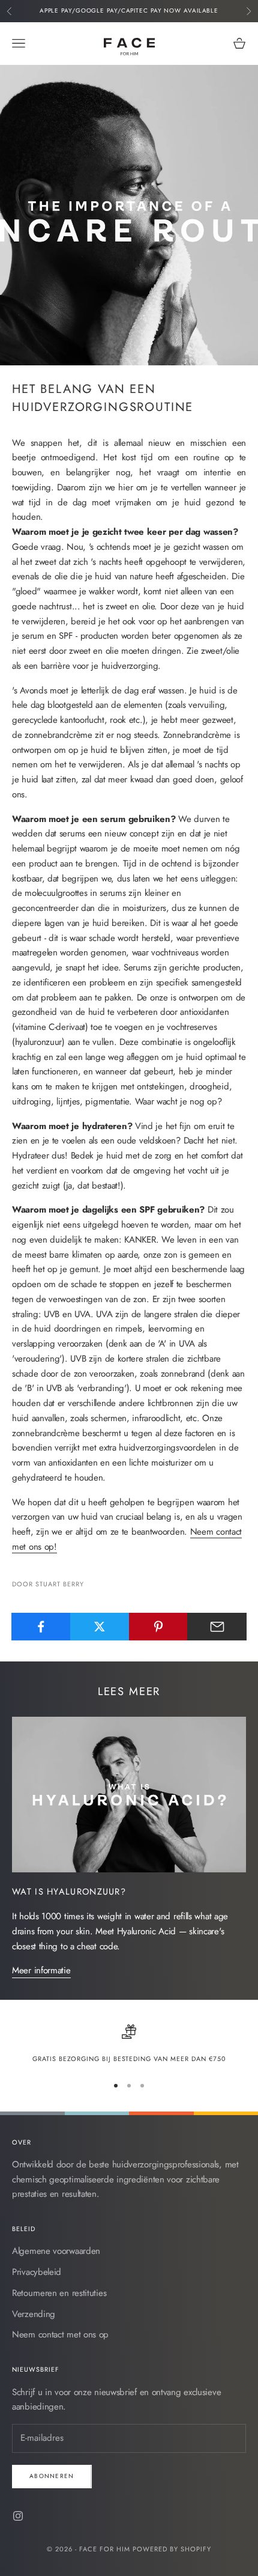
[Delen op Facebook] (41, 1627)
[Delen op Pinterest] (159, 1627)
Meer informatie (41, 1970)
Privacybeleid (37, 2272)
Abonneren (52, 2476)
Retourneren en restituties (59, 2293)
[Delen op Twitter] (100, 1627)
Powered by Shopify (172, 2549)
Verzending (34, 2314)
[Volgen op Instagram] (18, 2516)
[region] (129, 2044)
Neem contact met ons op (60, 2334)
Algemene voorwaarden (56, 2251)
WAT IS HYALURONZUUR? (69, 1891)
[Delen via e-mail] (217, 1627)
